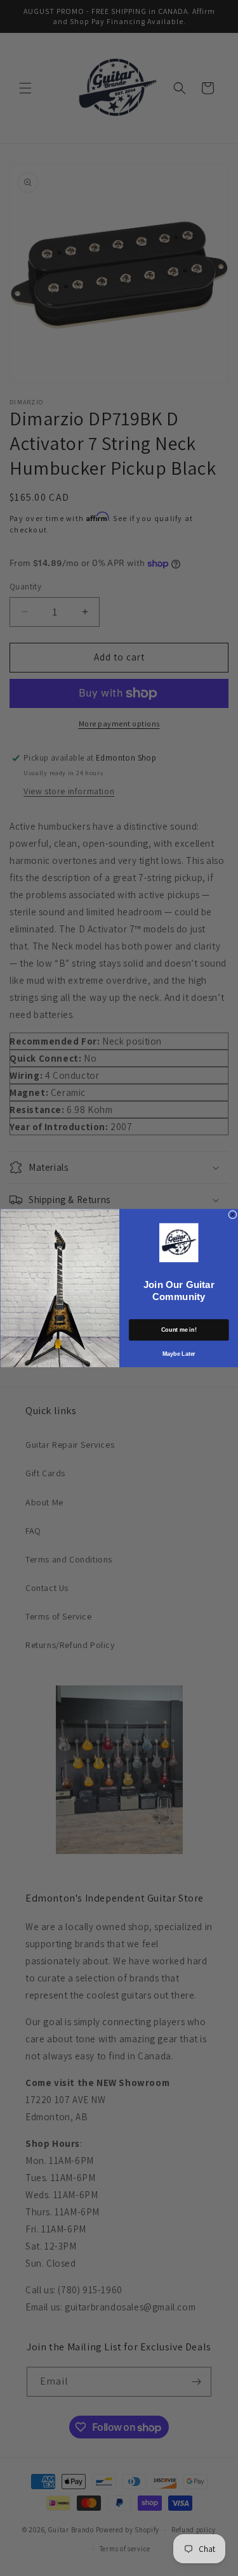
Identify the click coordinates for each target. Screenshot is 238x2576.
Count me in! (179, 1330)
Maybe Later (178, 1353)
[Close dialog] (232, 1214)
